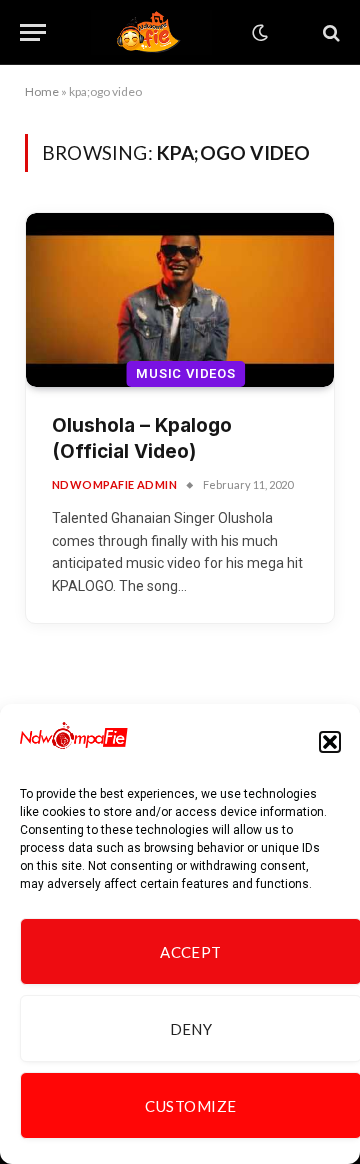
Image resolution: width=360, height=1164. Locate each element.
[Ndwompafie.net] (152, 32)
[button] (330, 742)
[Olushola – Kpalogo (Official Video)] (180, 299)
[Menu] (33, 32)
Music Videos (185, 373)
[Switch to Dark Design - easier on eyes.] (258, 33)
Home (42, 91)
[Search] (329, 32)
